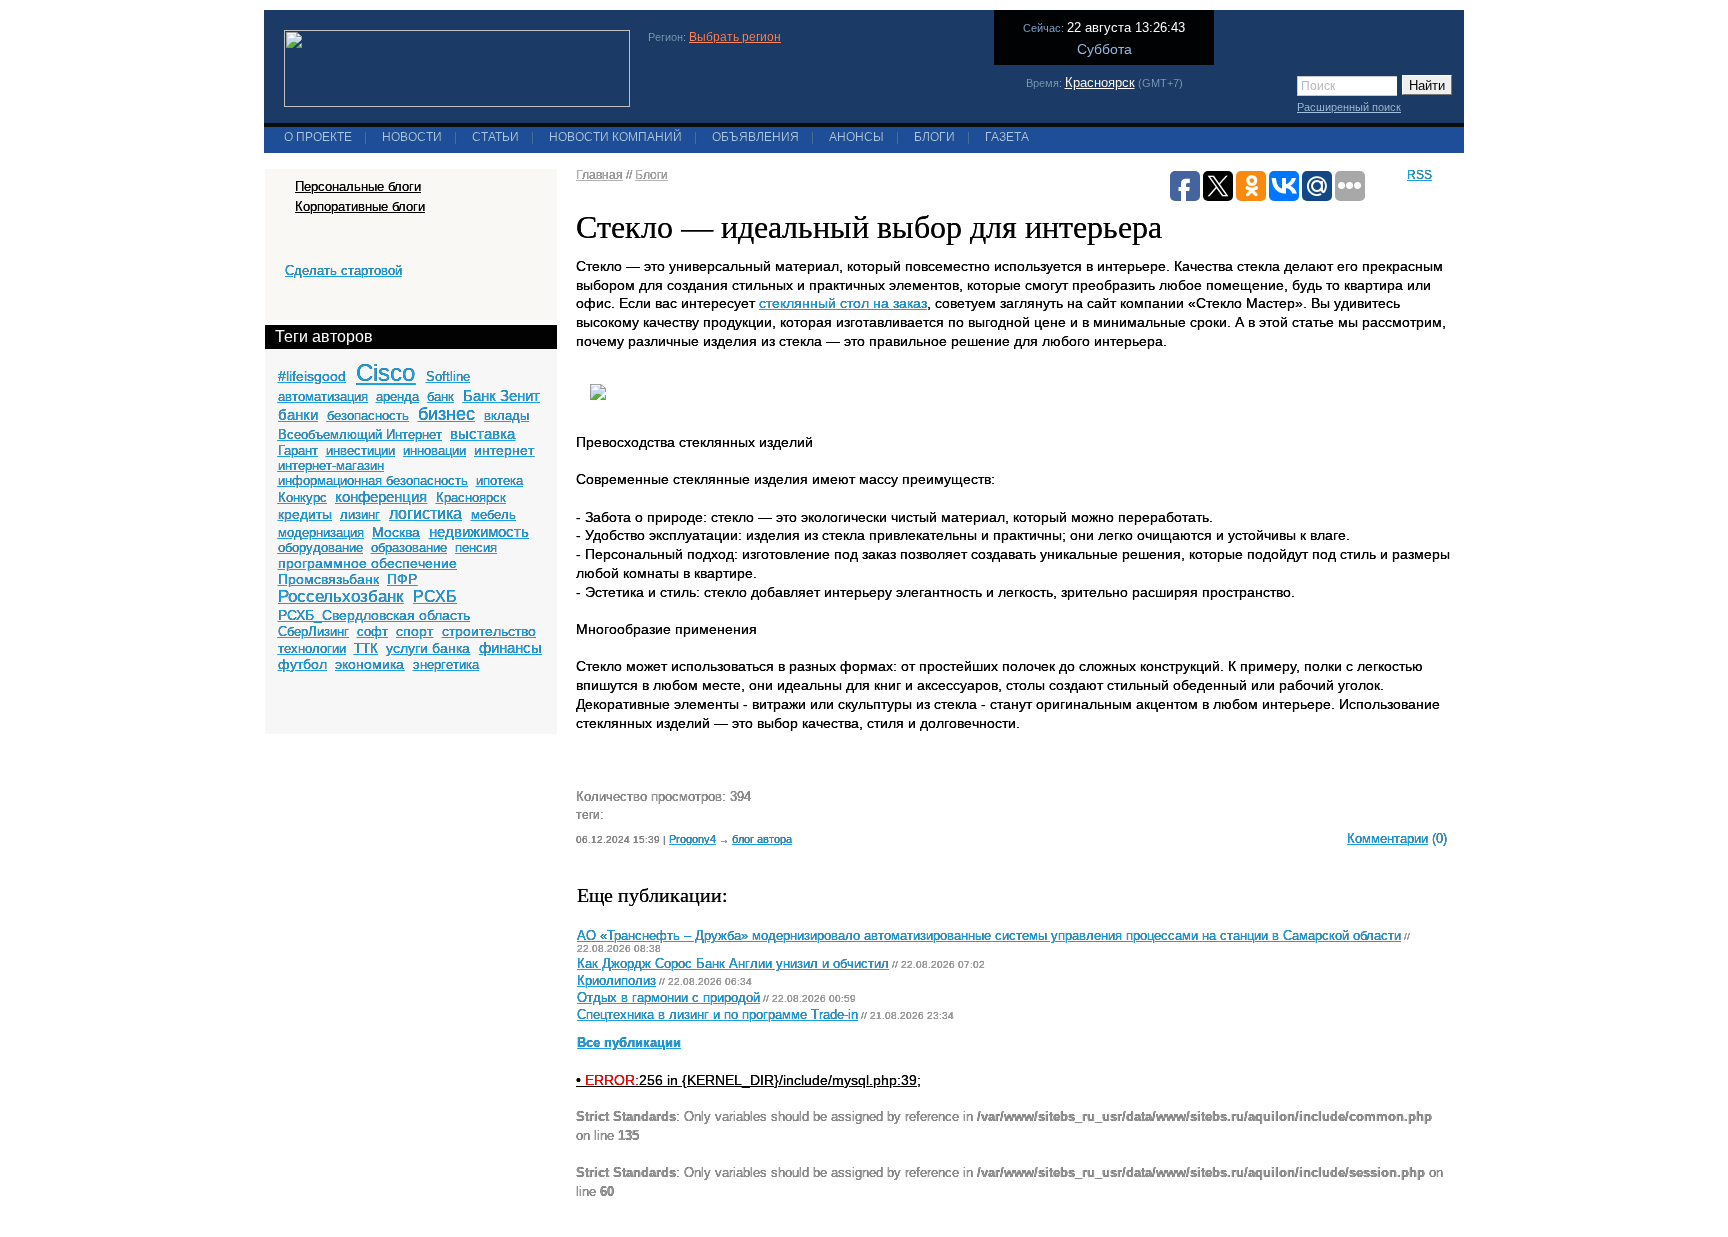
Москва (396, 532)
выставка (482, 433)
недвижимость (479, 531)
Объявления (755, 137)
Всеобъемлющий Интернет (360, 434)
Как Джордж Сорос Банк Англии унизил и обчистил (733, 964)
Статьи (495, 137)
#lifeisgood (312, 376)
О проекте (318, 137)
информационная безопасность (373, 480)
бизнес (446, 414)
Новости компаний (615, 137)
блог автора (762, 839)
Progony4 (692, 839)
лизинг (360, 514)
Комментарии (1387, 838)
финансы (510, 647)
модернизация (321, 532)
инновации (434, 450)
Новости (412, 137)
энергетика (446, 664)
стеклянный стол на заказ (843, 303)
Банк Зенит (501, 395)
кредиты (305, 514)
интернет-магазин (331, 465)
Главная (599, 175)
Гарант (298, 450)
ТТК (366, 648)
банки (298, 414)
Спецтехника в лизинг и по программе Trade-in (717, 1015)
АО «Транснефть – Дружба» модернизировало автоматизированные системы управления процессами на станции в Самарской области (989, 936)
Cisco (385, 372)
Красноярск (1100, 82)
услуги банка (428, 648)
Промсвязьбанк (328, 579)
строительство (489, 631)
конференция (381, 496)
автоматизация (323, 396)
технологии (312, 648)
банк (440, 396)
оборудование (320, 547)
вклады (506, 415)
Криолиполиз (616, 981)
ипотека (499, 480)
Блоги (934, 137)
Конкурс (302, 497)
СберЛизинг (313, 631)
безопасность (368, 415)
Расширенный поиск (1349, 107)
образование (409, 547)
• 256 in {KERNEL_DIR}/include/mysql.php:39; (748, 1080)
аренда (397, 396)
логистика (425, 513)
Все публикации (629, 1043)
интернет (504, 450)
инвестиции (360, 450)
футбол (302, 664)
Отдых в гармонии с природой (668, 998)
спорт (414, 631)
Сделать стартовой (343, 270)
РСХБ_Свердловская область (374, 615)
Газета (1007, 137)
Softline (448, 376)
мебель (493, 514)
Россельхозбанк (340, 596)
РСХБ (435, 596)
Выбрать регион (735, 37)
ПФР (402, 579)
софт (372, 631)
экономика (369, 664)
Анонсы (856, 137)
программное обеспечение (367, 563)
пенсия (476, 547)
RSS (1419, 175)
